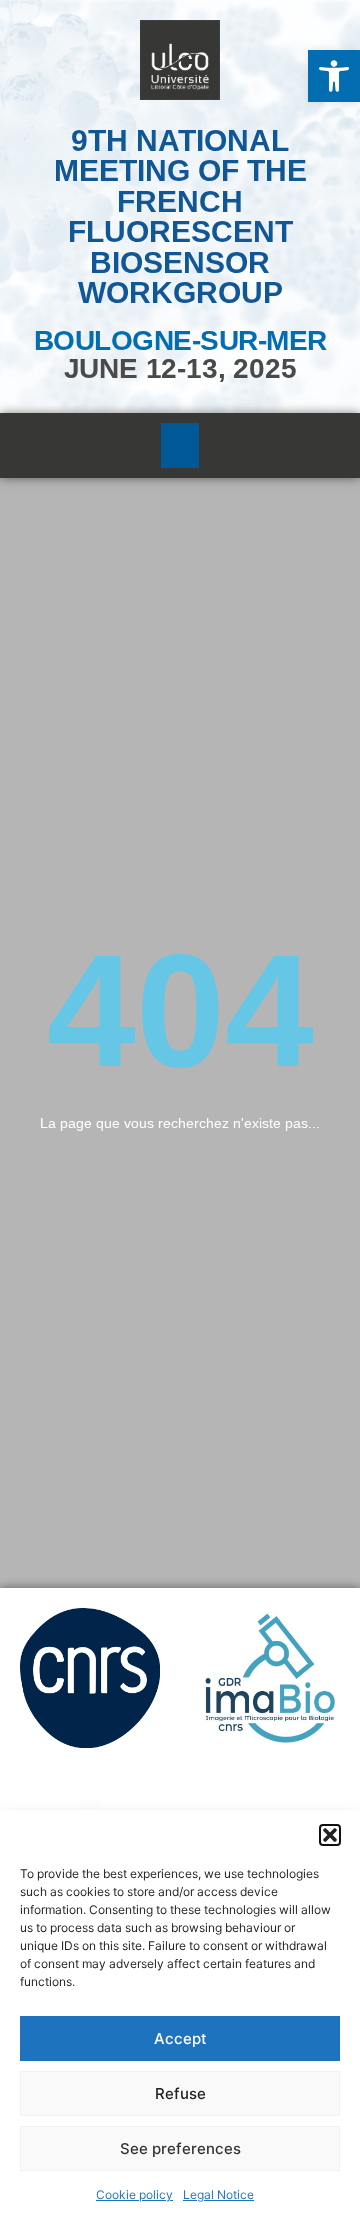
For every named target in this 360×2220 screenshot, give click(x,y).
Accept (180, 2038)
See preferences (180, 2148)
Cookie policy (134, 2194)
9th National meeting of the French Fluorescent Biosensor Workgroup (180, 216)
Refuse (180, 2093)
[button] (334, 76)
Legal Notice (218, 2194)
